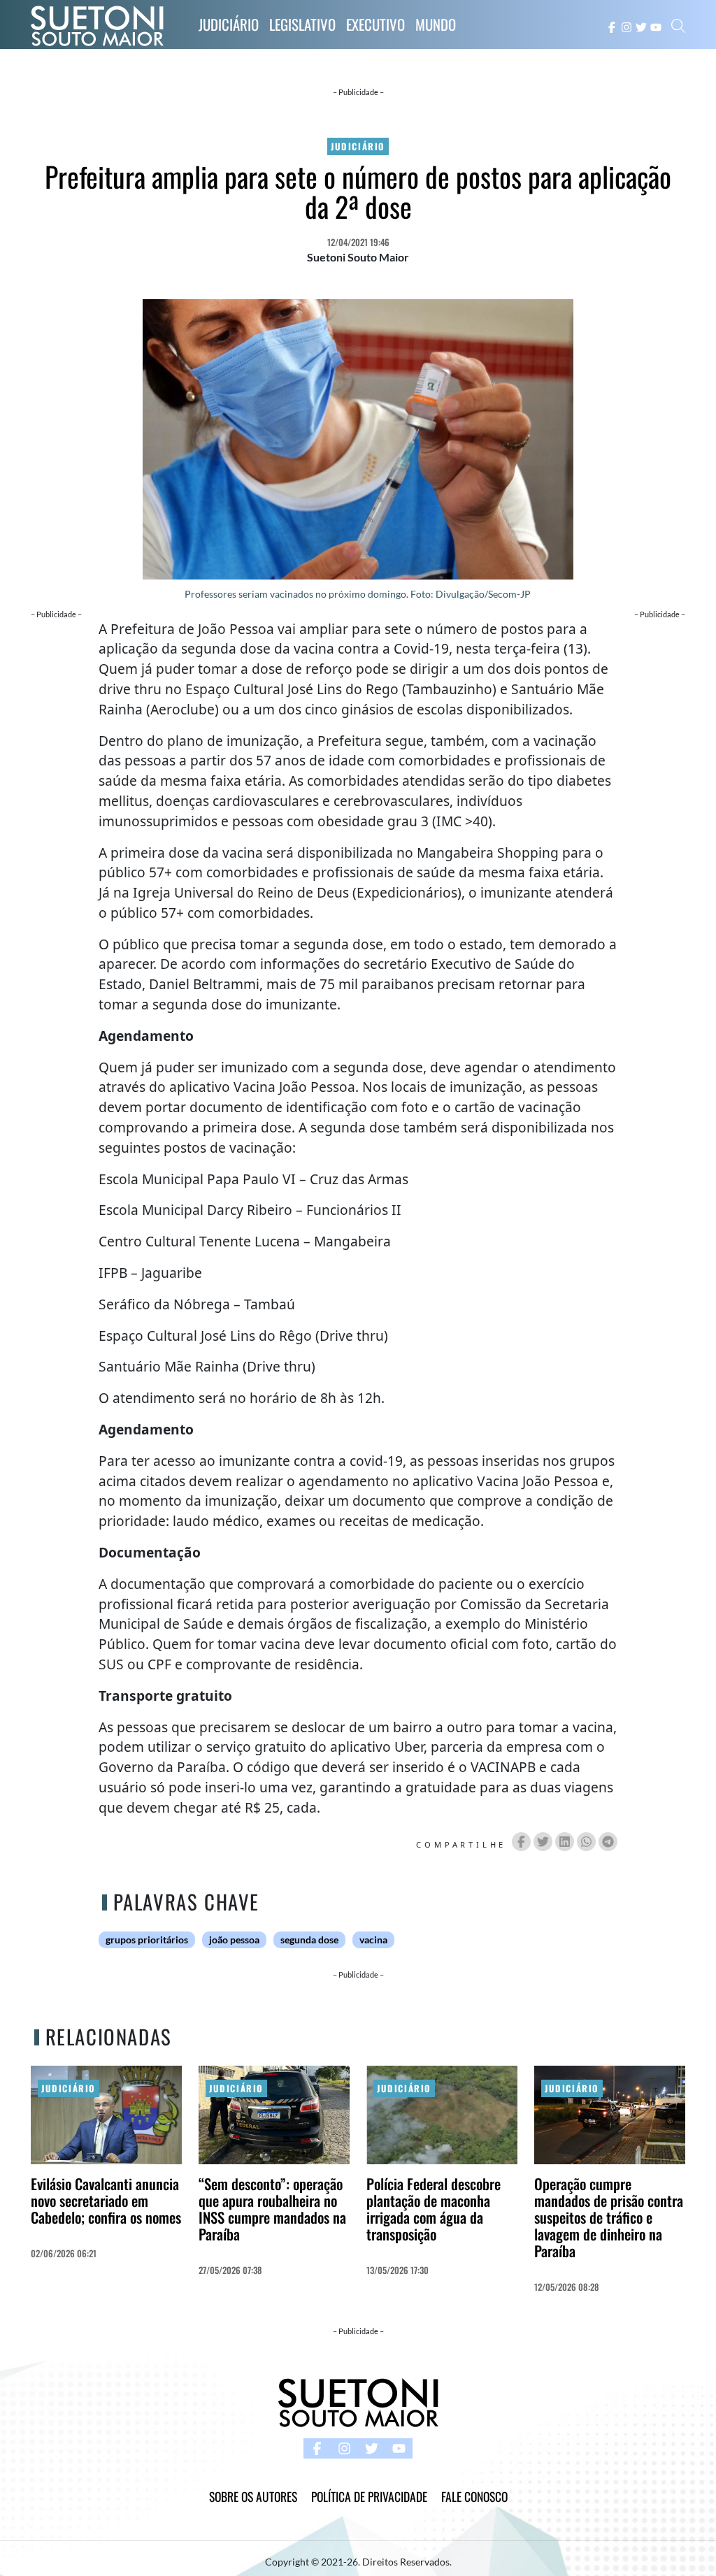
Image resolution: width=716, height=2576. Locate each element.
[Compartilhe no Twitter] (543, 1842)
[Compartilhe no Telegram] (608, 1842)
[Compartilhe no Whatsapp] (586, 1842)
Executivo (375, 24)
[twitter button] (641, 26)
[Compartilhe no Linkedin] (565, 1842)
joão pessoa (234, 1940)
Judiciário (229, 24)
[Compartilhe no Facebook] (521, 1842)
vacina (373, 1940)
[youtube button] (656, 26)
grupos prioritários (147, 1940)
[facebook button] (612, 26)
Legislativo (302, 24)
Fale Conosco (474, 2496)
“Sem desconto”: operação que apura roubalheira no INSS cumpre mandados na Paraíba (272, 2209)
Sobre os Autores (253, 2496)
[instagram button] (626, 26)
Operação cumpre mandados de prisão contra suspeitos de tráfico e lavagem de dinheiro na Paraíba (609, 2217)
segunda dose (309, 1940)
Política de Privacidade (369, 2496)
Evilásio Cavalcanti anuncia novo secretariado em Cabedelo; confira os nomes (106, 2200)
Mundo (436, 24)
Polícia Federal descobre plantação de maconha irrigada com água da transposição (434, 2209)
